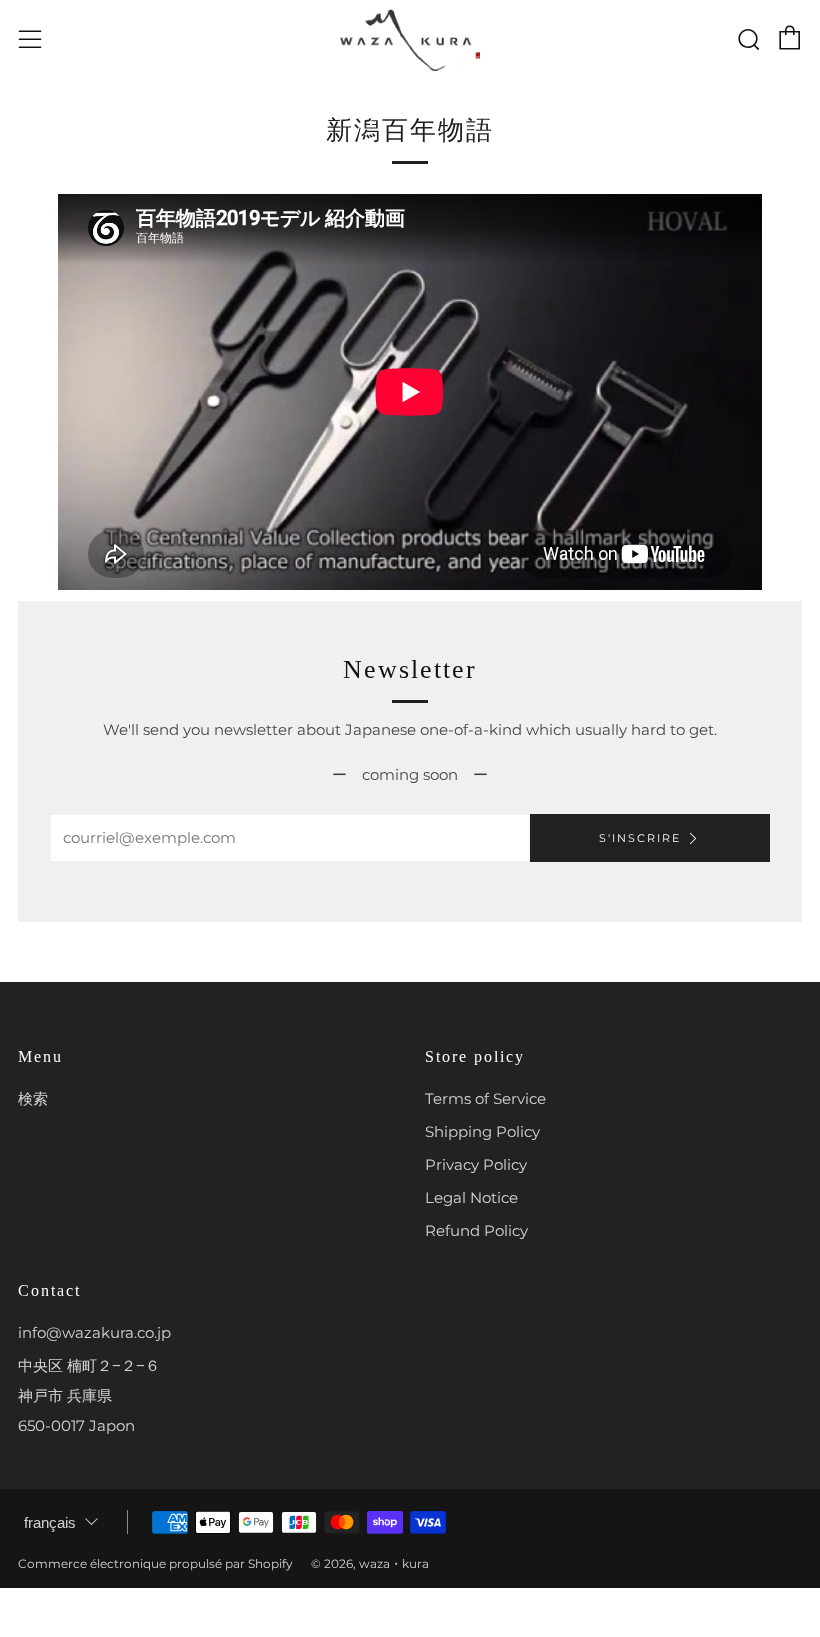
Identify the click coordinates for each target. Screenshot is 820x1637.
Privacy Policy (476, 1164)
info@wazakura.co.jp (94, 1332)
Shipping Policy (482, 1131)
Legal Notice (471, 1197)
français (50, 1522)
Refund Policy (476, 1230)
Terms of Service (485, 1098)
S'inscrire (640, 838)
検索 (33, 1098)
